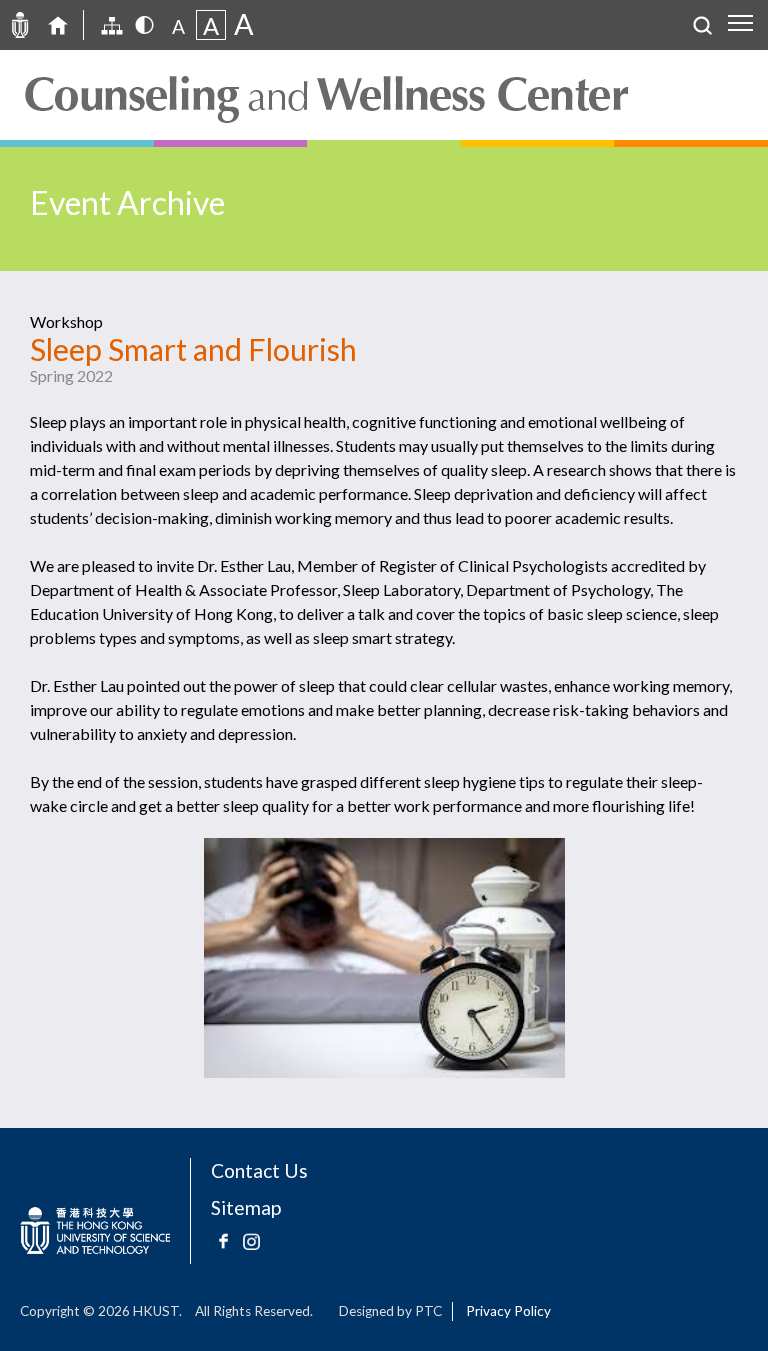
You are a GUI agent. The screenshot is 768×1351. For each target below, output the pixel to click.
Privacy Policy (508, 1311)
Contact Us (259, 1170)
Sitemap (246, 1207)
